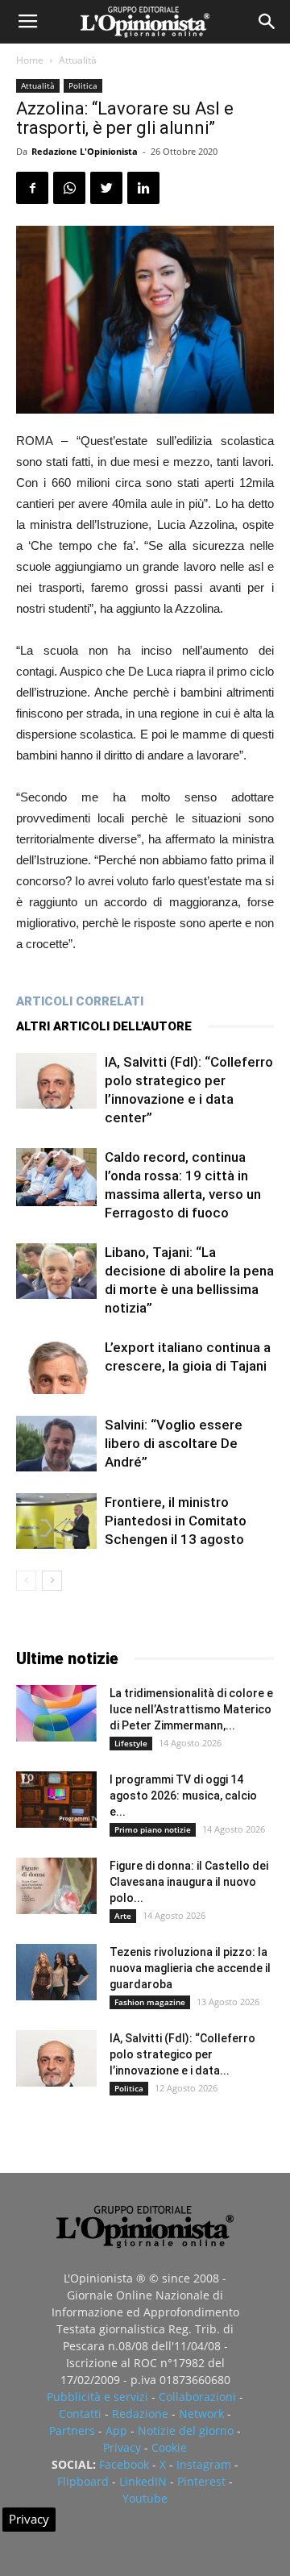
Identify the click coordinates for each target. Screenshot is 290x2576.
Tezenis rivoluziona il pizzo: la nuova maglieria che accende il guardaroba (190, 1968)
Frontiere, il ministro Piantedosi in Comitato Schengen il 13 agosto (176, 1521)
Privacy (122, 2447)
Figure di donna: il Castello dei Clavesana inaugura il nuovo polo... (189, 1882)
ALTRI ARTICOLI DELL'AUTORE (104, 1026)
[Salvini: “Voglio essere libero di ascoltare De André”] (56, 1444)
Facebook (124, 2464)
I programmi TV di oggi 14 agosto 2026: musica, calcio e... (183, 1796)
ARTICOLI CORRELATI (80, 1001)
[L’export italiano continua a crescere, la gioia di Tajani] (56, 1366)
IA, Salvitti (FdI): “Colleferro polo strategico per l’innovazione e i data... (182, 2054)
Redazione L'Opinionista (85, 151)
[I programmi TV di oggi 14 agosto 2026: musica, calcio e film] (56, 1800)
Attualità (78, 60)
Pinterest (201, 2481)
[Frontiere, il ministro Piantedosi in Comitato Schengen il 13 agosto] (56, 1521)
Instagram (204, 2464)
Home (30, 60)
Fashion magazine (150, 2002)
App (116, 2430)
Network (201, 2414)
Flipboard (83, 2481)
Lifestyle (131, 1743)
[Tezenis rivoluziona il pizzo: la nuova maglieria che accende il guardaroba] (56, 1972)
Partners (72, 2430)
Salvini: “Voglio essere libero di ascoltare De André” (174, 1443)
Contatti (80, 2414)
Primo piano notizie (153, 1829)
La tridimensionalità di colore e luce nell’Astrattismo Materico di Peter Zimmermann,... (191, 1709)
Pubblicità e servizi (97, 2397)
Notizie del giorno (186, 2430)
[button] (267, 22)
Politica (83, 85)
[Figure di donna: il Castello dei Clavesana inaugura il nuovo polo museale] (56, 1886)
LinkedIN (143, 2481)
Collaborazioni (197, 2397)
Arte (123, 1916)
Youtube (145, 2498)
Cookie (169, 2447)
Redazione (140, 2414)
